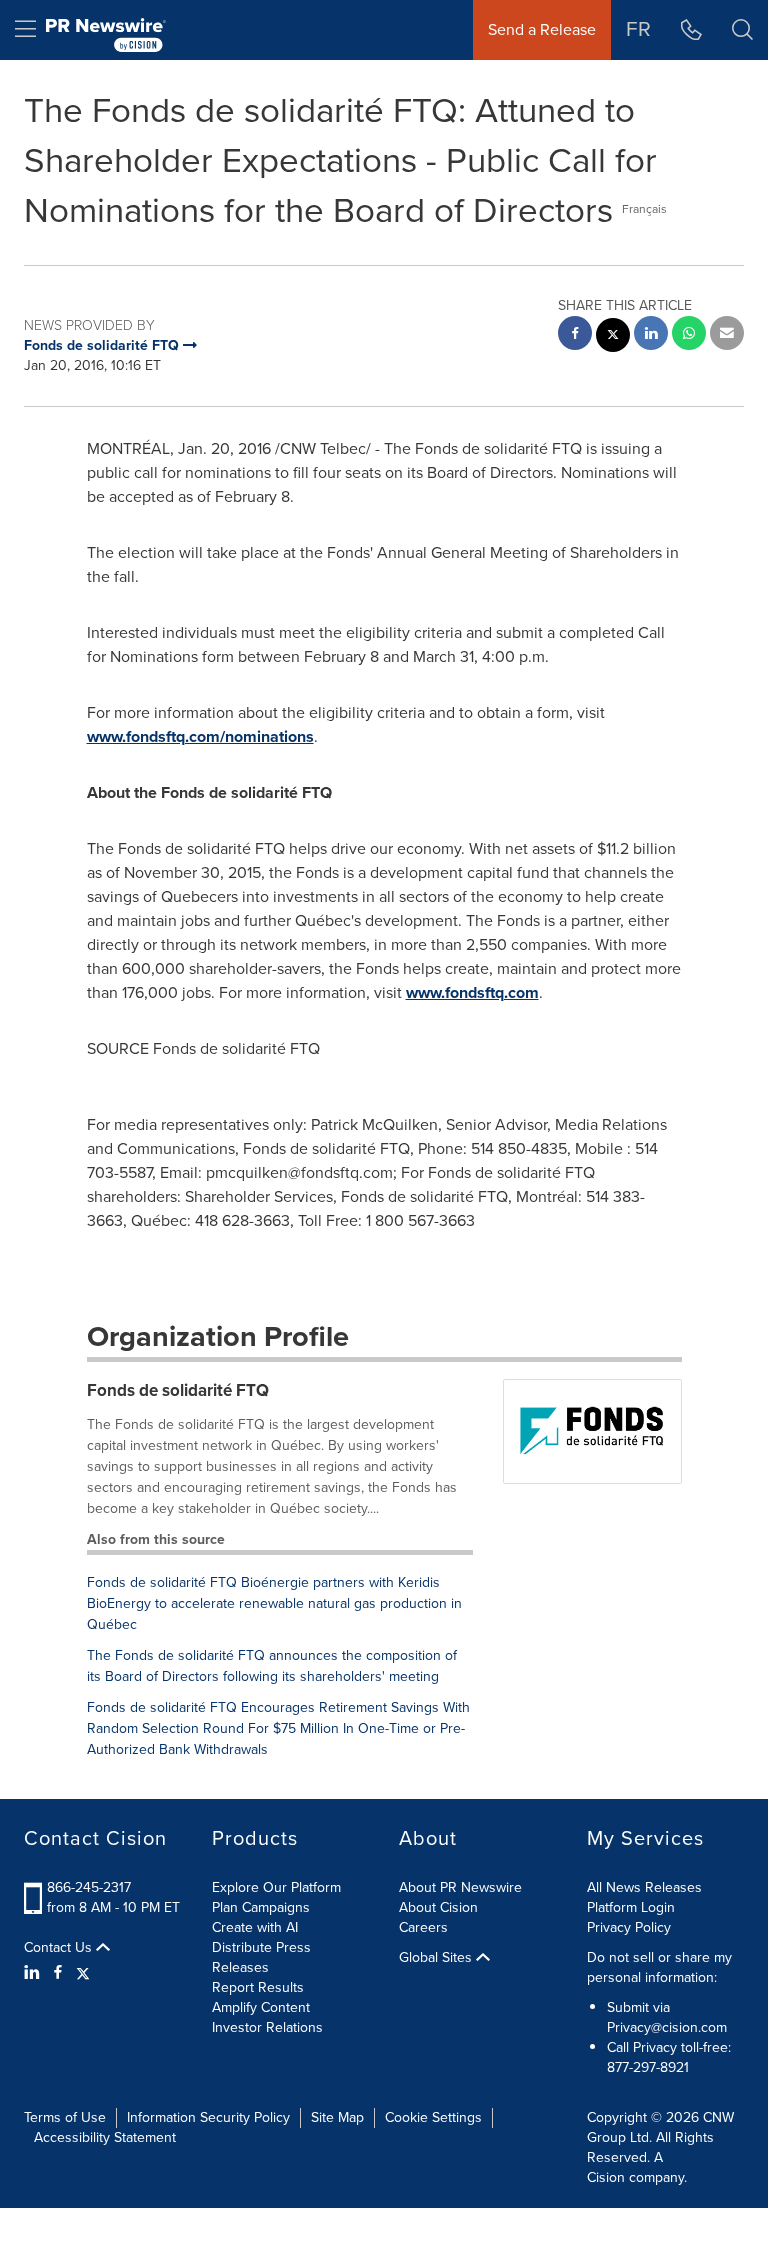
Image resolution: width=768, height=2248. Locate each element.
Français (644, 209)
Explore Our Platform (276, 1887)
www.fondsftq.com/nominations (200, 736)
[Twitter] (83, 1973)
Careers (423, 1927)
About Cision (438, 1907)
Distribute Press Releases (261, 1957)
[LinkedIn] (34, 1973)
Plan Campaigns (261, 1907)
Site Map (337, 2117)
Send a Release (542, 29)
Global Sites (437, 1958)
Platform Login (631, 1907)
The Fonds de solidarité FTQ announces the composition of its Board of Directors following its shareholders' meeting (272, 1666)
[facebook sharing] (575, 335)
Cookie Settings (433, 2117)
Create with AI (255, 1927)
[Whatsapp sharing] (689, 335)
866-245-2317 (89, 1887)
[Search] (742, 30)
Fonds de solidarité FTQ (178, 1390)
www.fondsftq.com (472, 992)
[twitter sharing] (613, 337)
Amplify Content (261, 2007)
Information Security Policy (208, 2117)
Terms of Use (65, 2117)
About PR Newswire (460, 1887)
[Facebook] (58, 1973)
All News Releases (644, 1887)
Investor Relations (267, 2027)
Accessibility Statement (105, 2137)
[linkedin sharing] (651, 335)
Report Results (258, 1987)
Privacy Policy (629, 1927)
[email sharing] (727, 335)
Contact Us (60, 1948)
